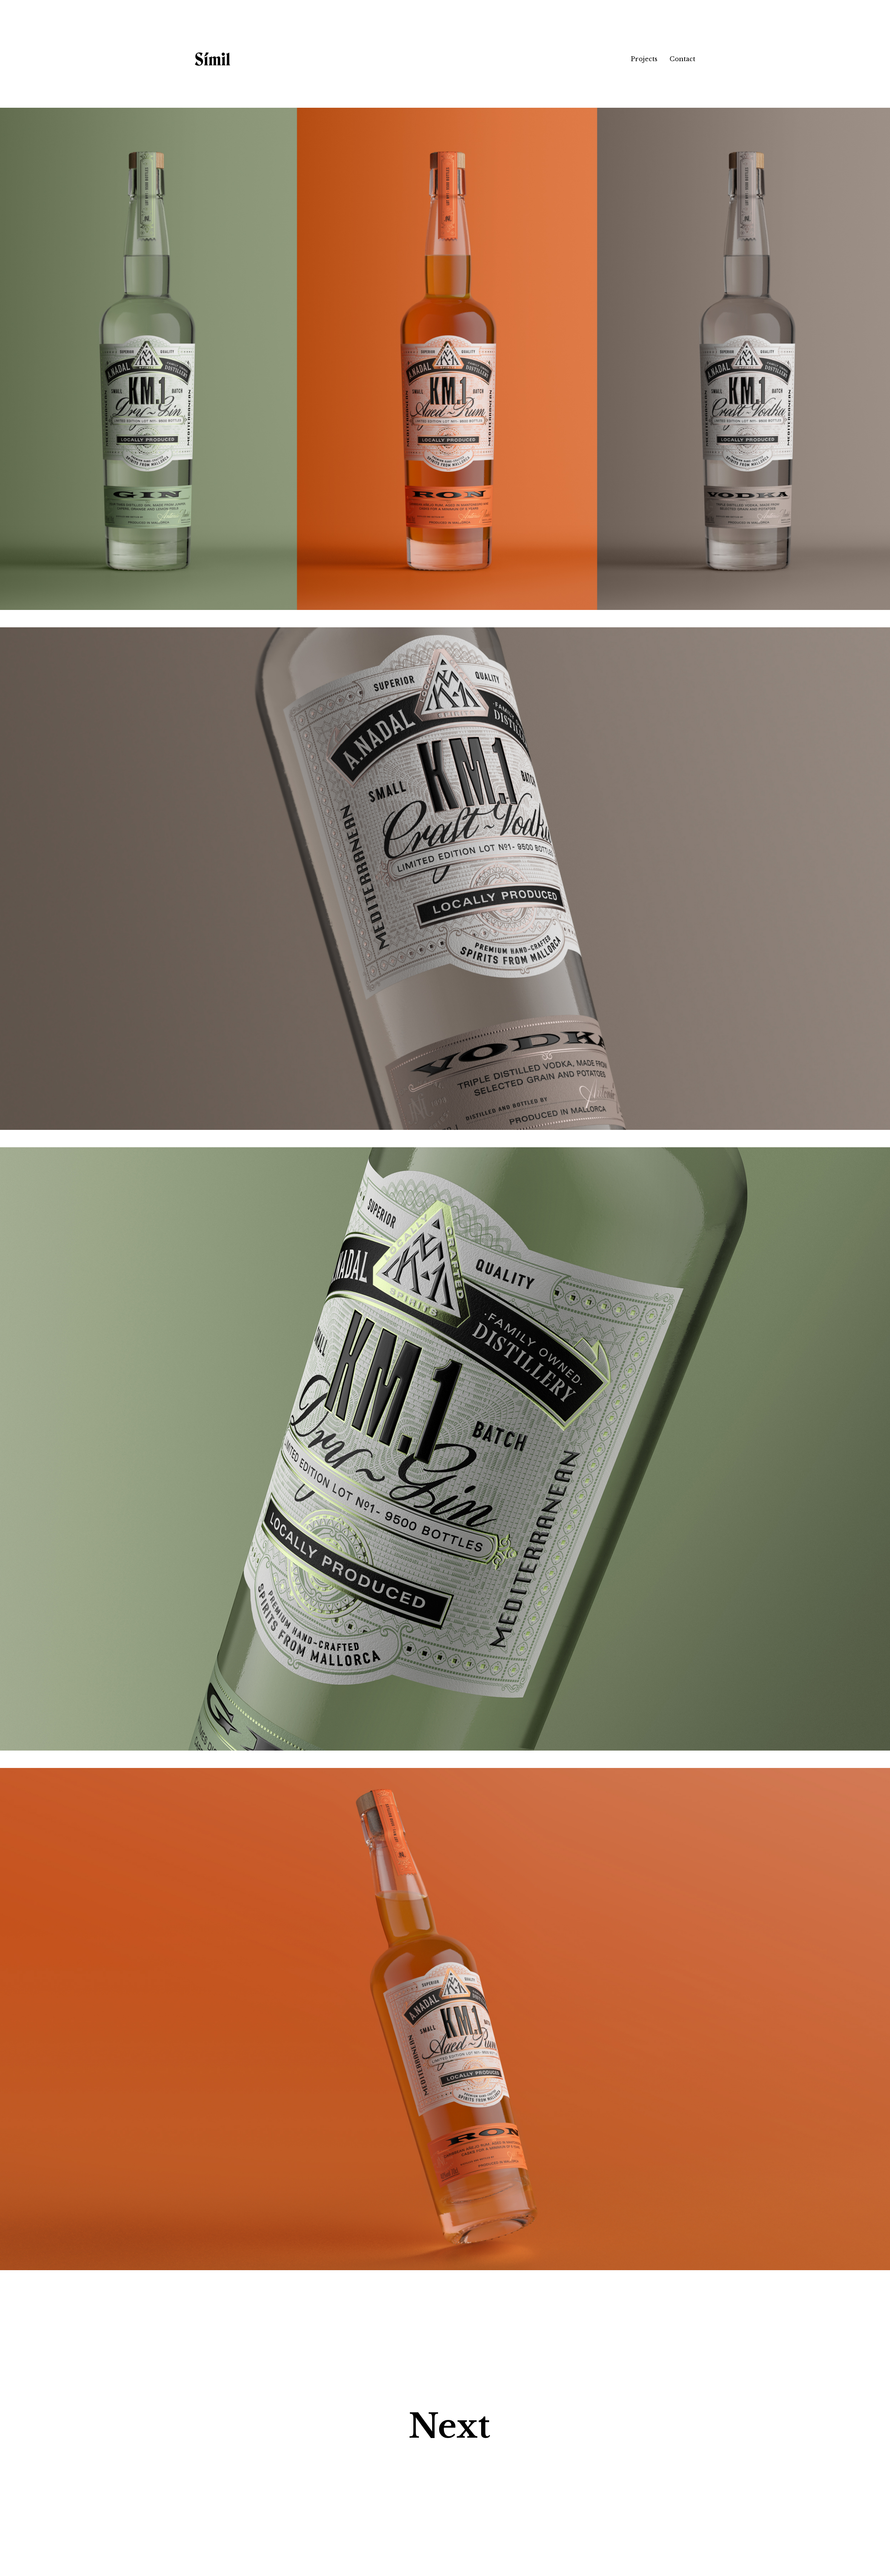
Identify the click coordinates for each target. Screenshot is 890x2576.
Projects (644, 59)
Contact (682, 59)
